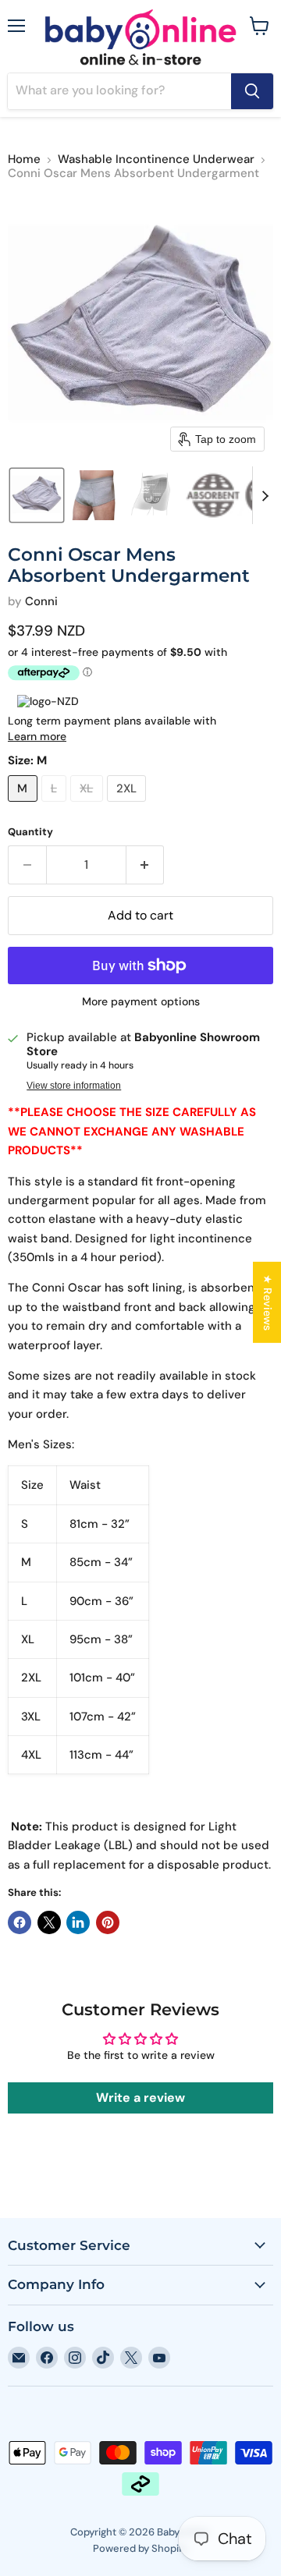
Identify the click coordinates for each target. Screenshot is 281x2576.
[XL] (89, 806)
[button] (37, 495)
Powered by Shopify (140, 2548)
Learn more (37, 736)
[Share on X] (49, 1922)
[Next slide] (265, 495)
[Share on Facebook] (20, 1922)
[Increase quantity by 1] (146, 865)
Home (24, 159)
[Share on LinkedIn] (78, 1922)
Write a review (140, 2098)
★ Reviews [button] (268, 1302)
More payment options (141, 1001)
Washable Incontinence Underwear (156, 159)
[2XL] (129, 806)
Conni (41, 601)
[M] (25, 806)
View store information (74, 1086)
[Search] (252, 91)
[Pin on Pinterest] (108, 1922)
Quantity (30, 832)
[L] (56, 806)
